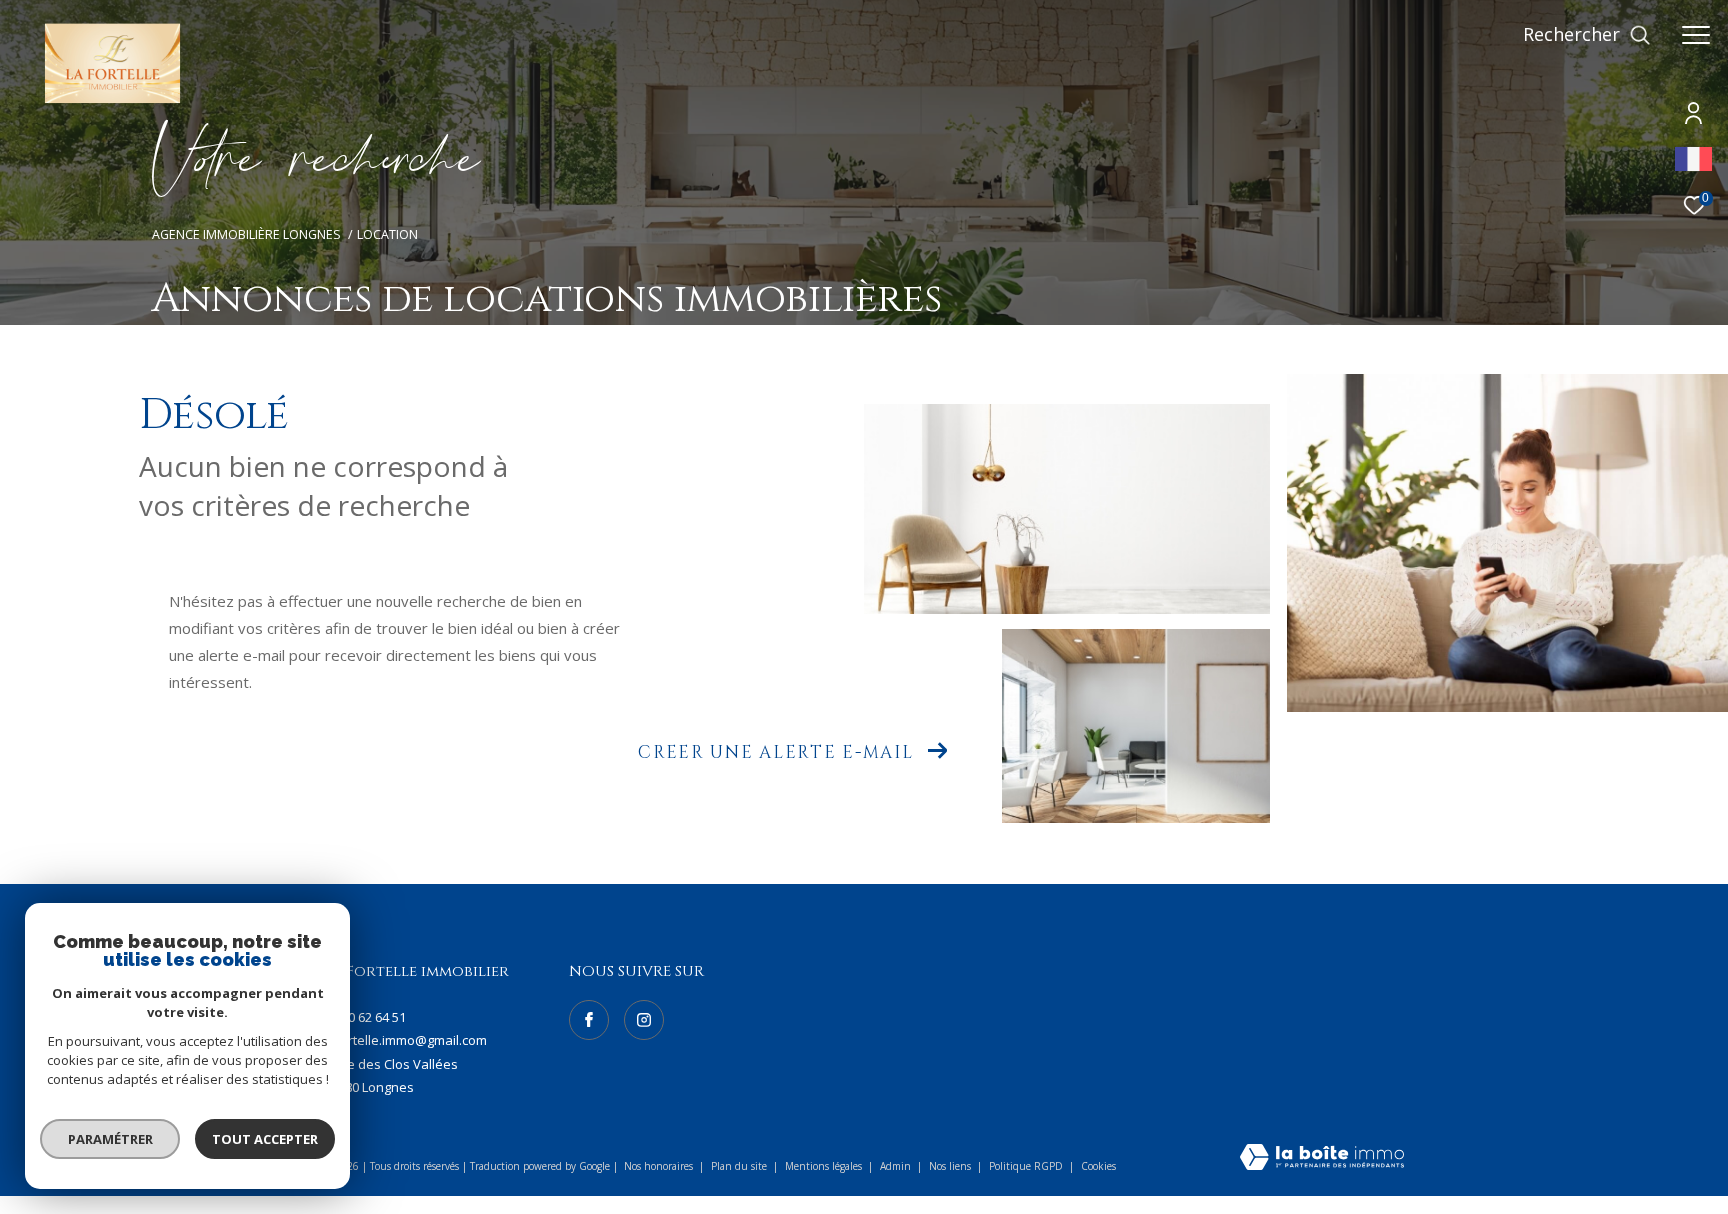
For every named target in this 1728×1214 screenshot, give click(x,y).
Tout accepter (265, 1139)
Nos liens (951, 1166)
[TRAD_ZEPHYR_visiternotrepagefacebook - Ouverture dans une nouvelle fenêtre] (589, 1020)
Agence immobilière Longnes (246, 234)
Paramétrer (110, 1139)
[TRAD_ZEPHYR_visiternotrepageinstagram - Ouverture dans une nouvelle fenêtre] (644, 1020)
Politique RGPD (1026, 1166)
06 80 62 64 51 (365, 1017)
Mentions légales (825, 1166)
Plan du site (740, 1166)
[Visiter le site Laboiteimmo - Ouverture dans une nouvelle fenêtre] (1322, 1158)
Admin (897, 1166)
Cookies (1098, 1167)
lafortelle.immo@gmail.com (405, 1040)
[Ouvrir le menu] (1696, 35)
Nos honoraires (658, 1166)
